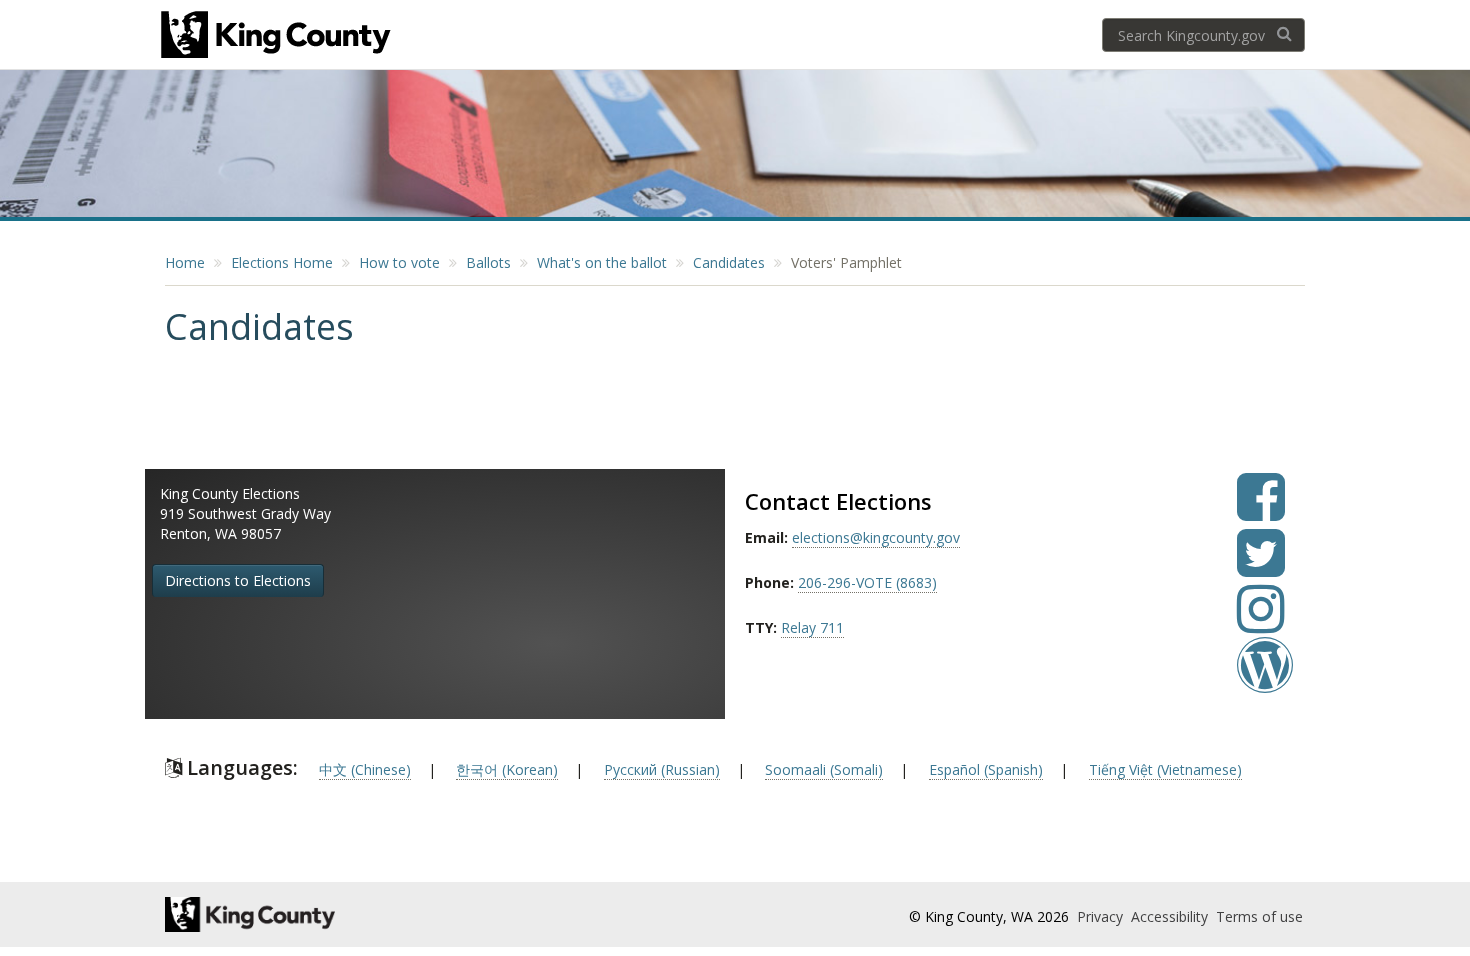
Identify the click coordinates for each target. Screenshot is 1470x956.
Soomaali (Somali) (824, 769)
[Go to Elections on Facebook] (1261, 511)
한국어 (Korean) (507, 769)
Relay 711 (812, 627)
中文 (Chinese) (365, 769)
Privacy (1102, 916)
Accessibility (1171, 916)
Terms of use (1259, 916)
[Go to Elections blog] (1265, 679)
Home (185, 262)
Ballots (488, 262)
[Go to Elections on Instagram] (1261, 623)
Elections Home (282, 262)
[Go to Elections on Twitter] (1261, 567)
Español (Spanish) (986, 769)
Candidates (729, 262)
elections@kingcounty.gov (876, 537)
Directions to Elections (238, 580)
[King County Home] (341, 914)
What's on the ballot (602, 262)
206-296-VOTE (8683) (867, 582)
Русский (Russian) (662, 769)
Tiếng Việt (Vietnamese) (1165, 769)
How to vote (399, 262)
